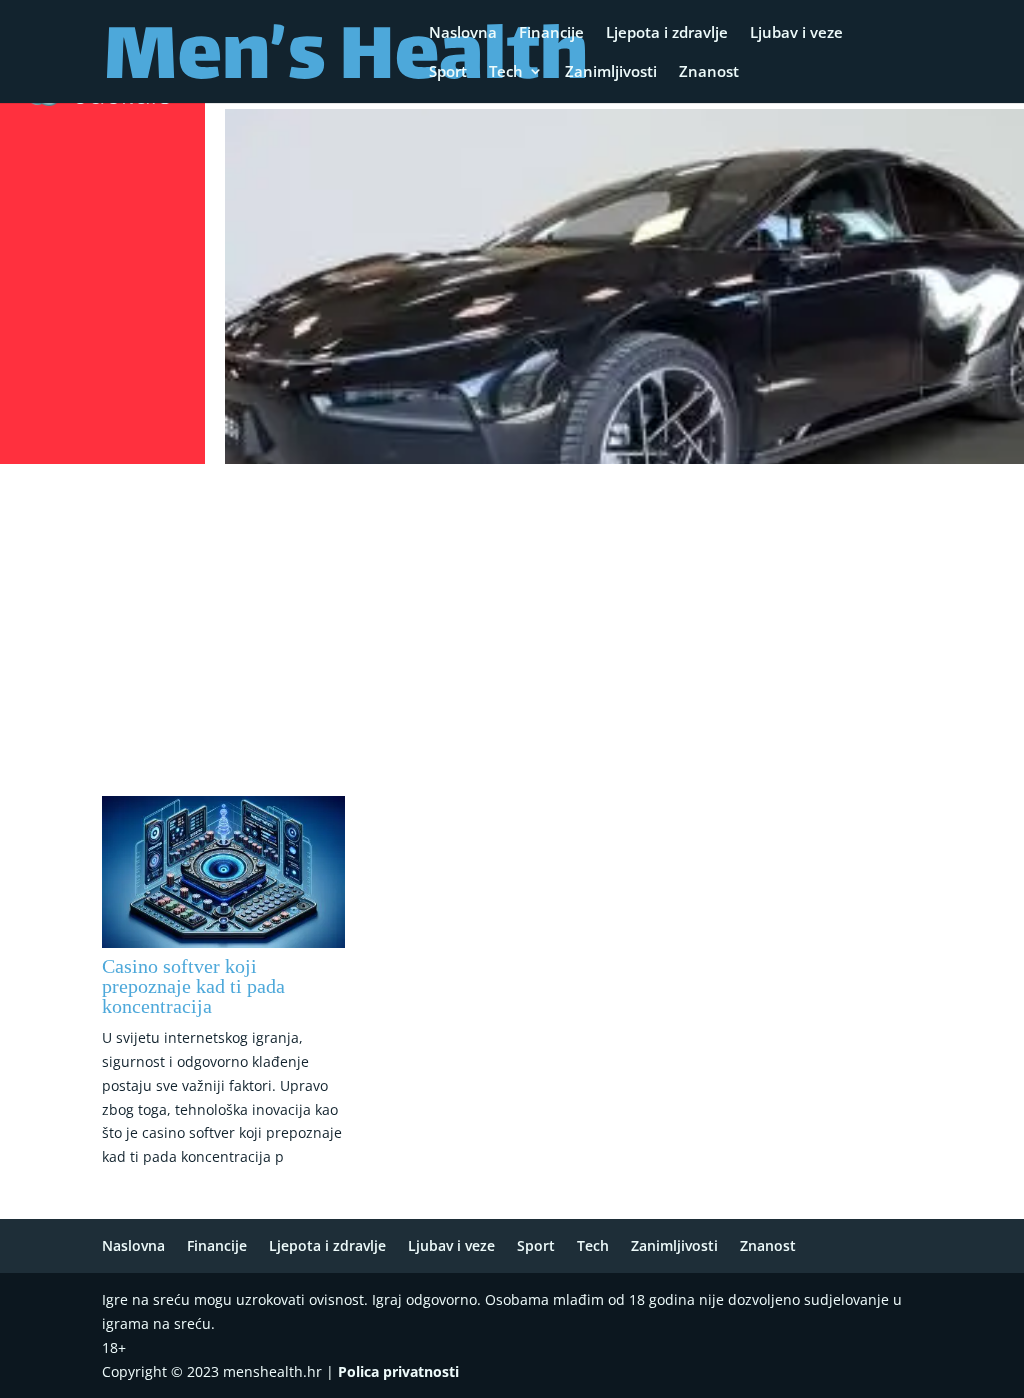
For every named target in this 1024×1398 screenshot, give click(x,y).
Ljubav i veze (796, 33)
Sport (448, 72)
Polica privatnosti (398, 1371)
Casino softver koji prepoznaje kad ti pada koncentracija (193, 986)
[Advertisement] (512, 621)
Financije (551, 33)
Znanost (709, 72)
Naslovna (463, 33)
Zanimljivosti (611, 72)
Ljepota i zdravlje (667, 33)
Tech (506, 72)
